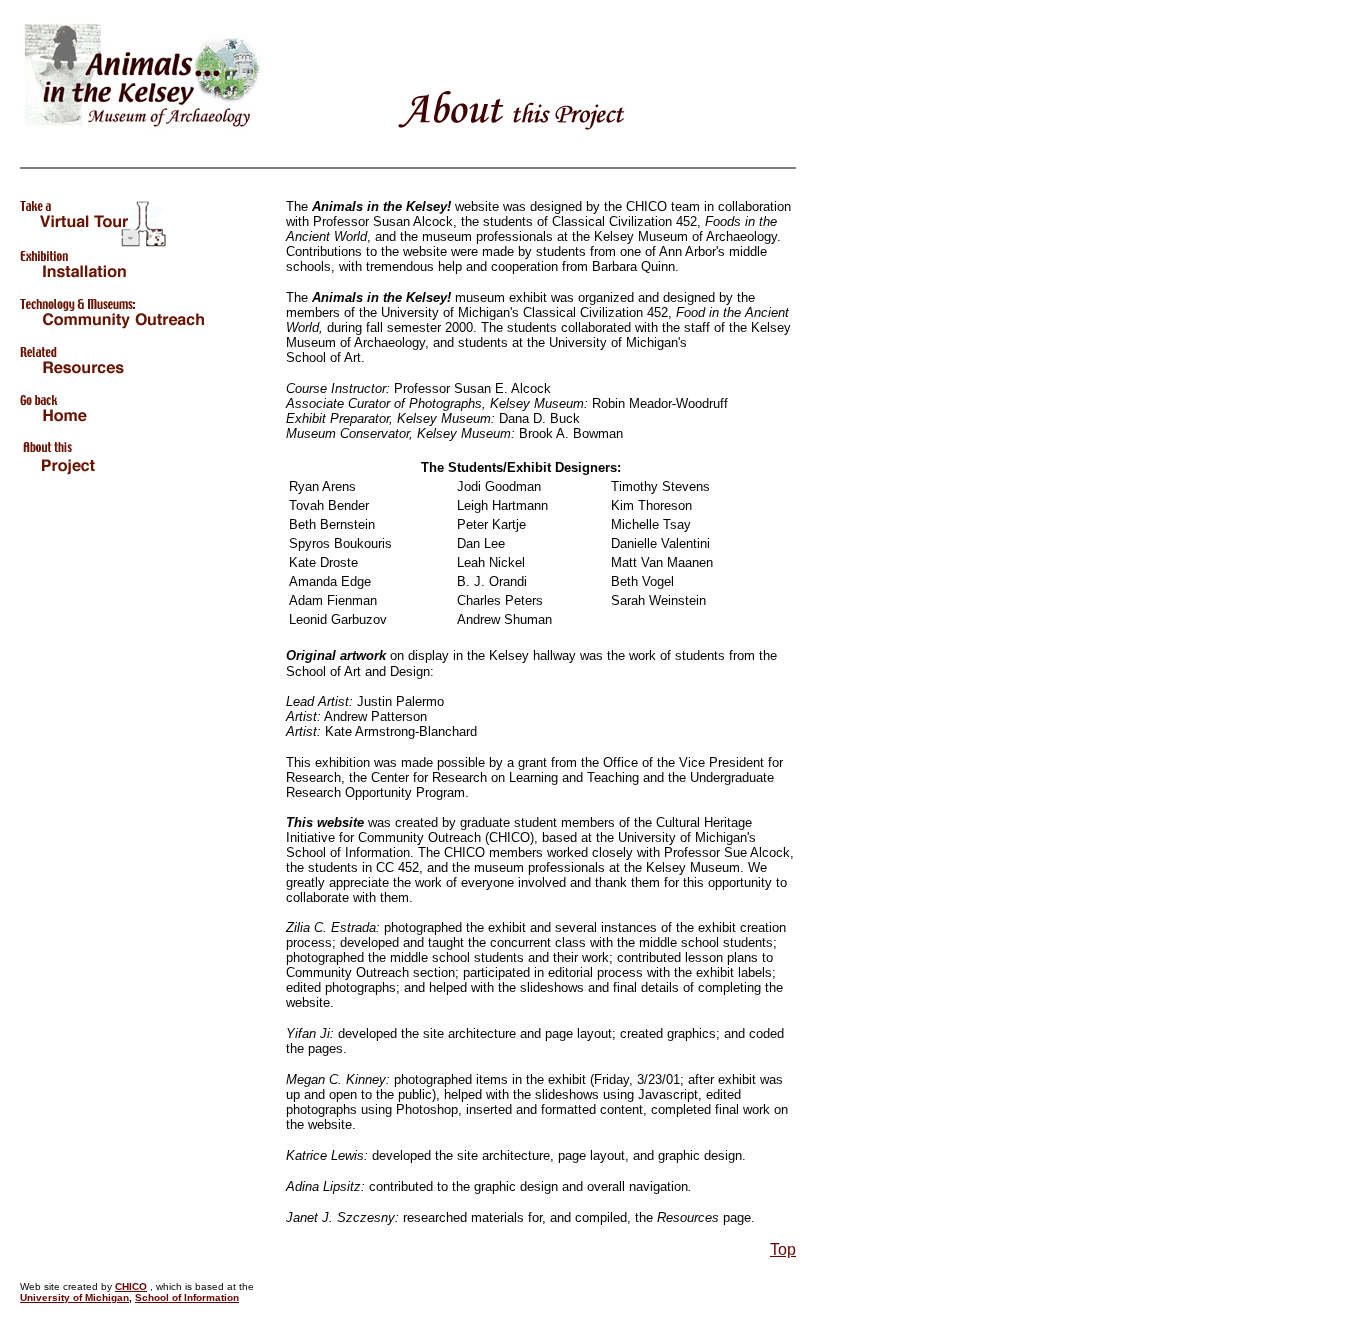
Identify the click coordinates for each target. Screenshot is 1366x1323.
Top (783, 1249)
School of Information (187, 1297)
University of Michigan (74, 1297)
